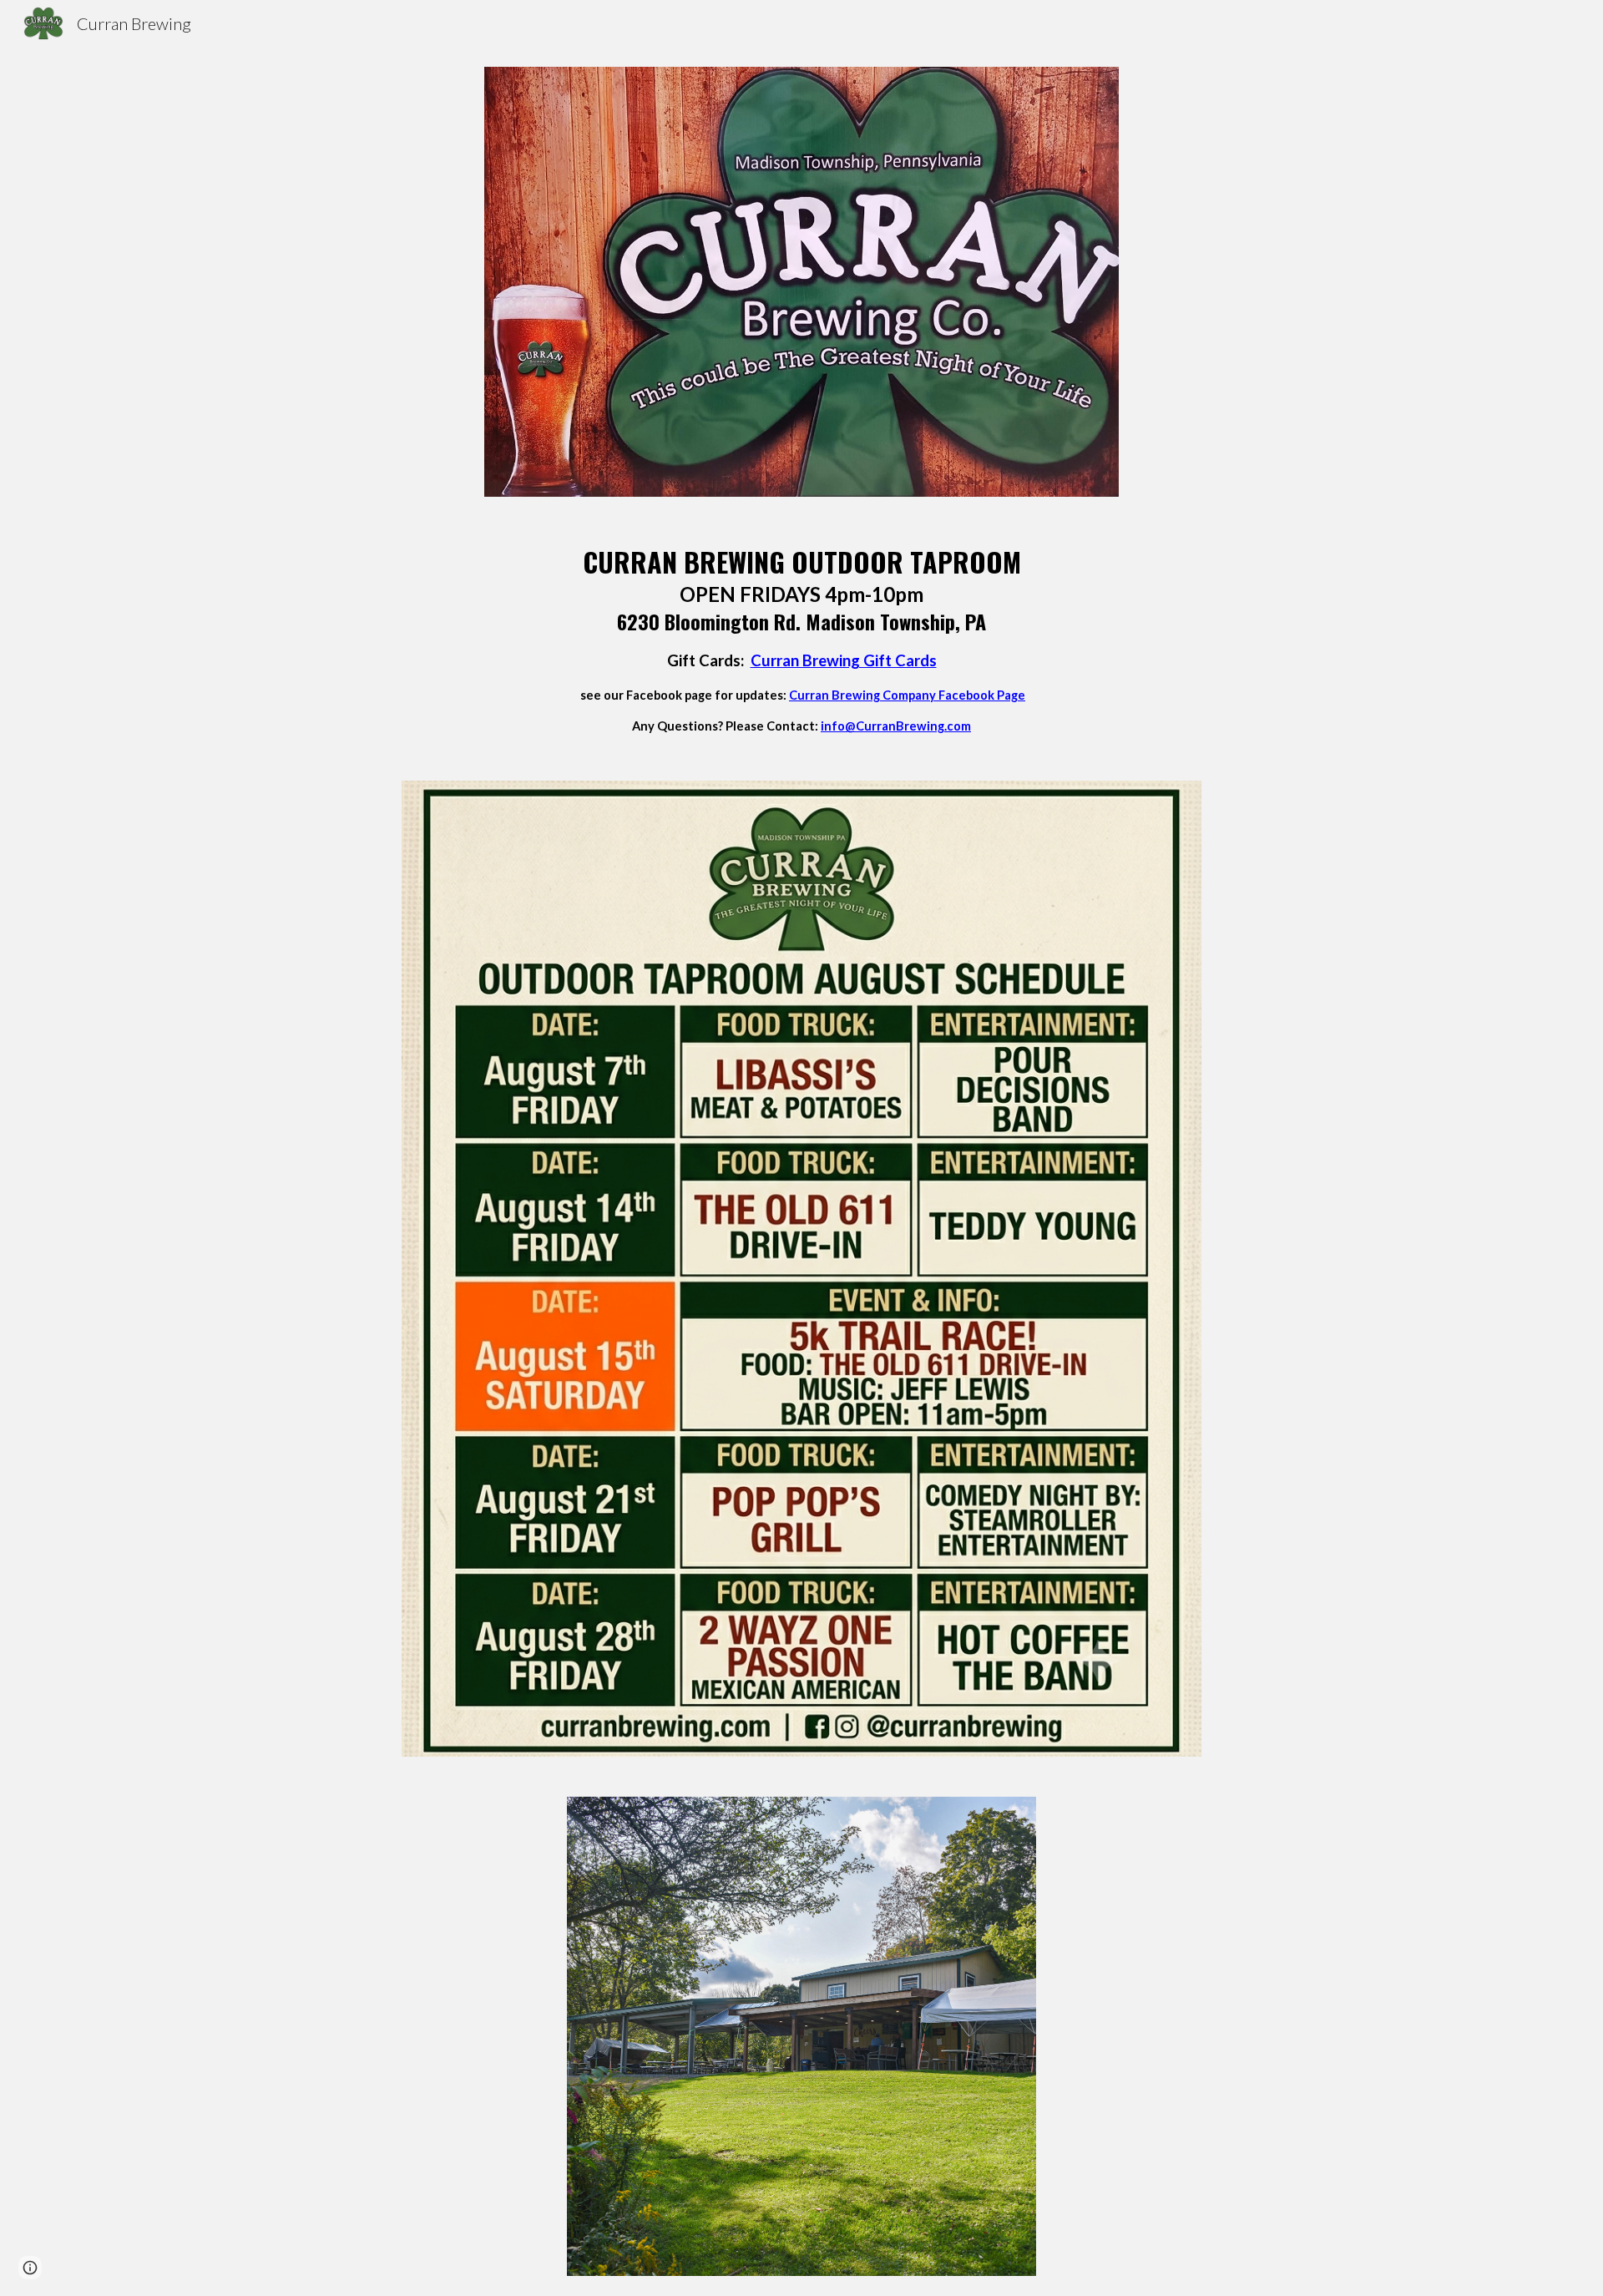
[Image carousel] (801, 2036)
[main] (801, 639)
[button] (30, 2268)
